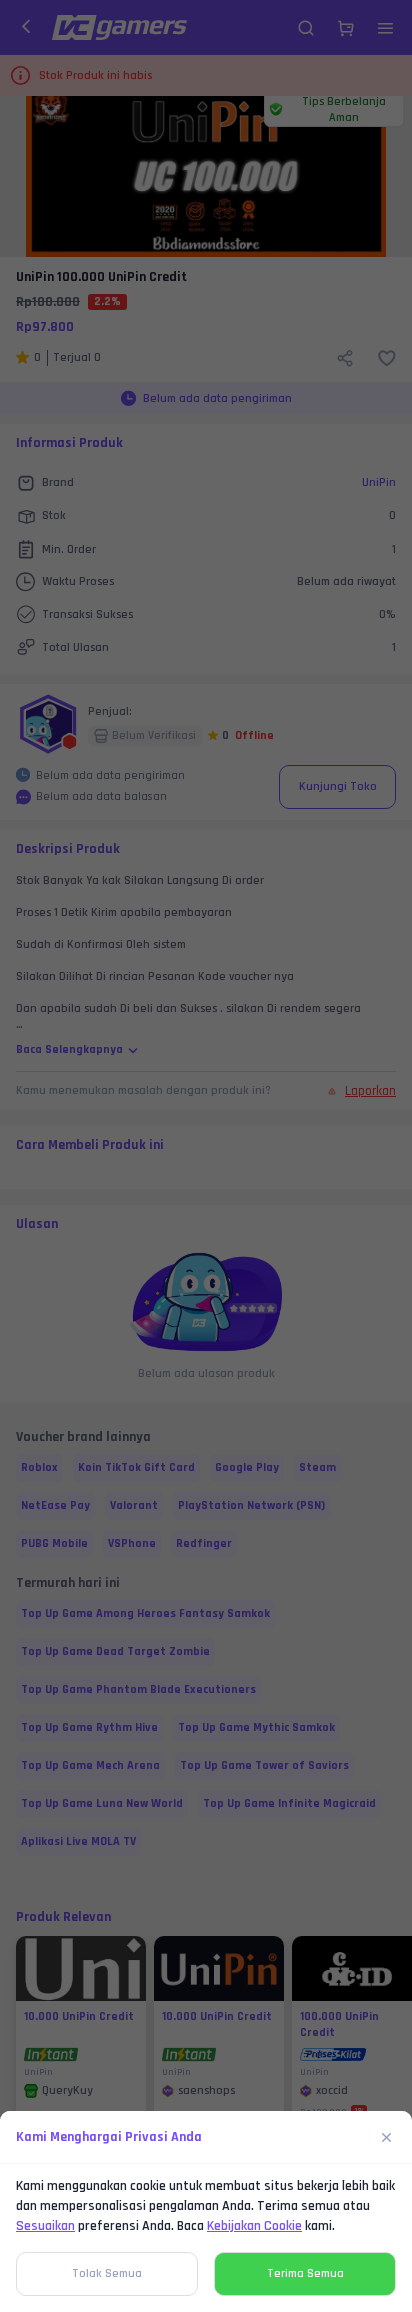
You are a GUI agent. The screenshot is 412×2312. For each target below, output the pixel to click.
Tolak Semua (107, 2273)
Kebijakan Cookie (254, 2226)
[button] (206, 1156)
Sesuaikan (45, 2226)
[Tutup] (387, 2137)
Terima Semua (305, 2273)
